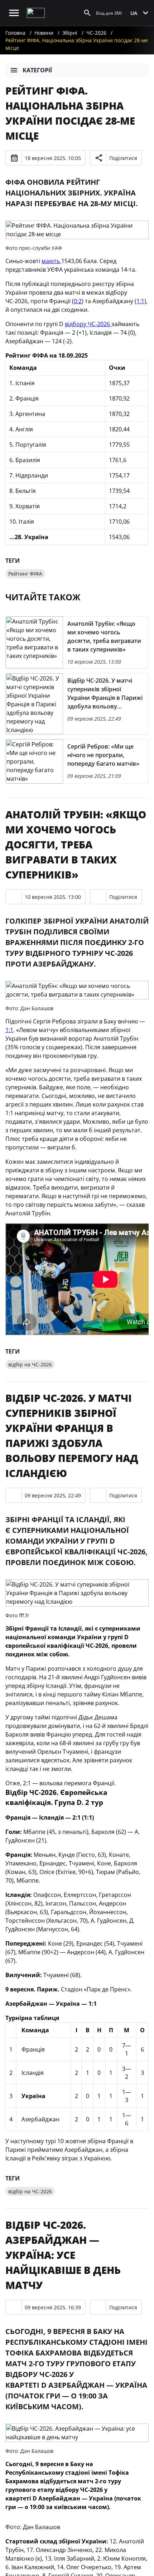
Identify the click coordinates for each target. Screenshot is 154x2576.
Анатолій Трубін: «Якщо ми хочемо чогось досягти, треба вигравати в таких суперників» (76, 844)
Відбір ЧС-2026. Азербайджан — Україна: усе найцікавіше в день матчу (63, 2255)
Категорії (37, 70)
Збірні (70, 33)
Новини (44, 33)
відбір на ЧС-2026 (30, 1364)
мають (51, 261)
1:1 (140, 301)
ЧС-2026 (96, 33)
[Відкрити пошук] (87, 13)
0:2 (78, 301)
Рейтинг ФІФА (25, 574)
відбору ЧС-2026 (88, 324)
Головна (15, 33)
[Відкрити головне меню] (14, 13)
